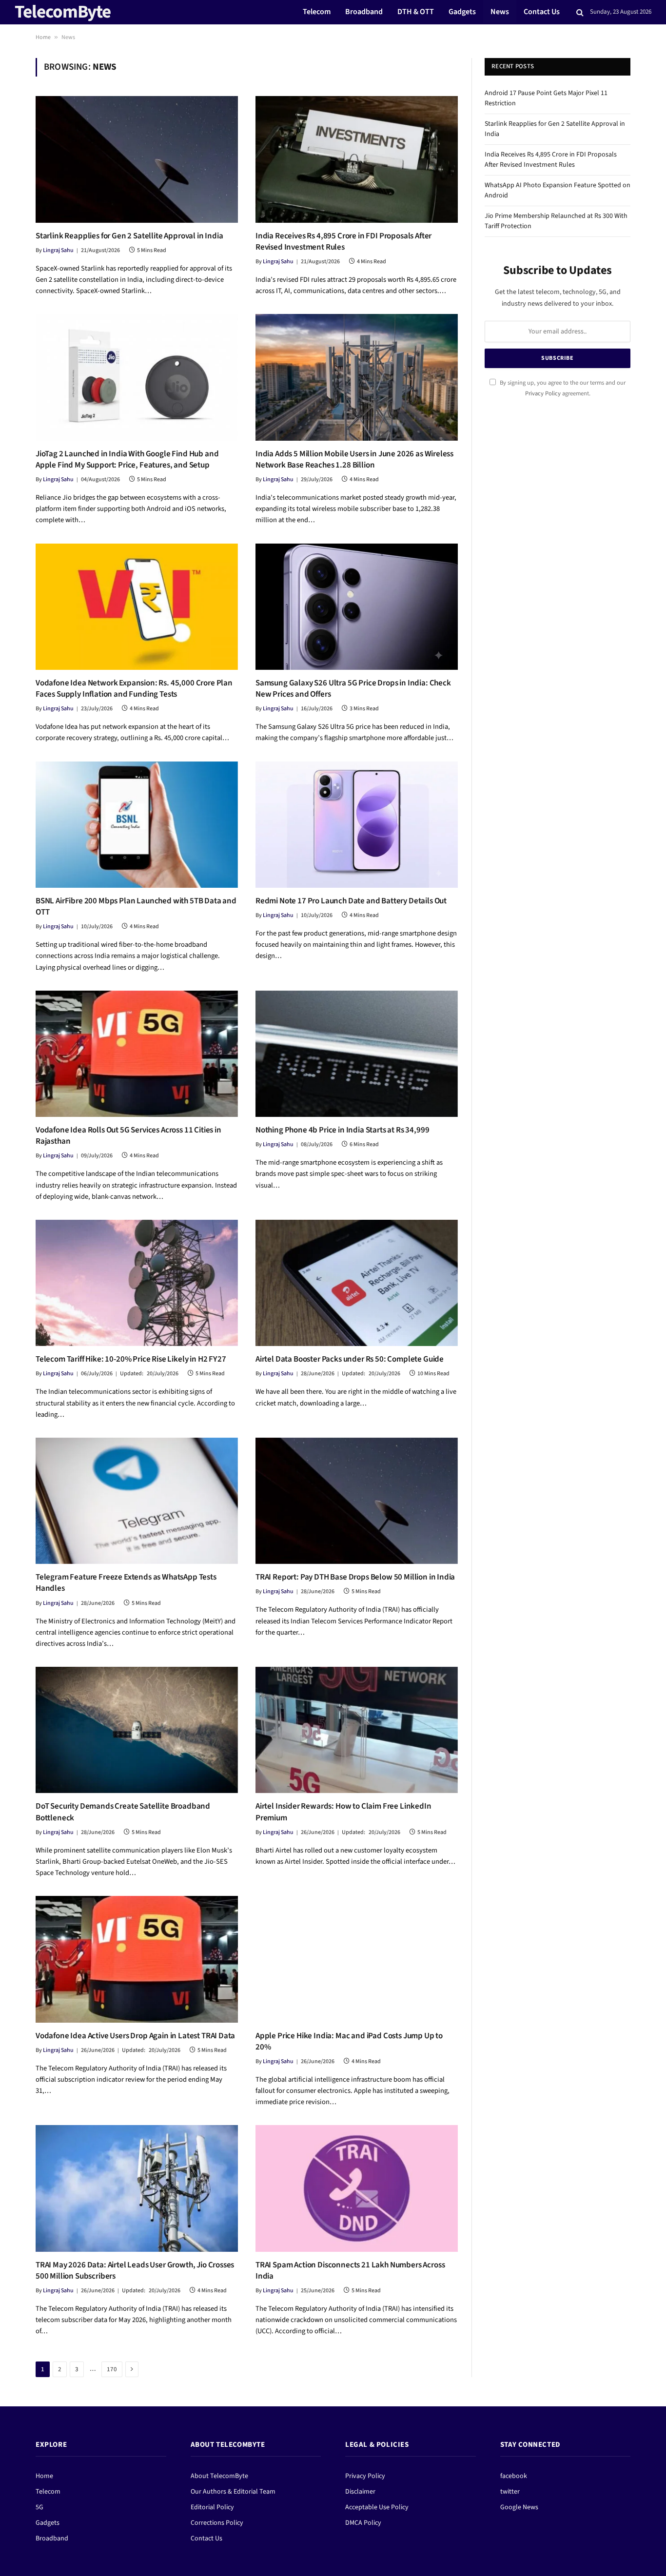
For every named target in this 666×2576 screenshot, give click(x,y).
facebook (514, 2476)
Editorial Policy (212, 2507)
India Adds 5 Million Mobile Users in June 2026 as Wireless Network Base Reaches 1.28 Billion (354, 460)
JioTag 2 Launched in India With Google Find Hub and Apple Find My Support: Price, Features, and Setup (127, 460)
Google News (519, 2507)
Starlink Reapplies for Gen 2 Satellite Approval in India (129, 236)
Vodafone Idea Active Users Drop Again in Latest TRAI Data (135, 2036)
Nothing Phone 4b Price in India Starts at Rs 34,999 (342, 1130)
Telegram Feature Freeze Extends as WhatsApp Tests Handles (126, 1583)
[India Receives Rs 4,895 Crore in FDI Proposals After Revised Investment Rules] (357, 159)
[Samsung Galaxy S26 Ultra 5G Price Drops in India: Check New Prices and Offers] (357, 607)
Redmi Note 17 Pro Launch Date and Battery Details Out (351, 901)
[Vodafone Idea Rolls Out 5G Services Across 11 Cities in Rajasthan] (137, 1054)
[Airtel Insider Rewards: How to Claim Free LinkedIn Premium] (357, 1730)
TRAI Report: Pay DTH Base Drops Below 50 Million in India (355, 1577)
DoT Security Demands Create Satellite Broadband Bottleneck (123, 1812)
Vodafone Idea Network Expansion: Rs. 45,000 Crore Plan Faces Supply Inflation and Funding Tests (134, 689)
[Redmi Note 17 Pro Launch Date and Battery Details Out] (357, 825)
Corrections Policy (217, 2523)
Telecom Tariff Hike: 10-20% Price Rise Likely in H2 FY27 (131, 1359)
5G (39, 2507)
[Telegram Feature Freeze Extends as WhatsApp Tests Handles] (137, 1501)
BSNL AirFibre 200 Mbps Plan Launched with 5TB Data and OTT (136, 907)
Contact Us (542, 12)
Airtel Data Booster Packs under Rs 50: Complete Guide (350, 1359)
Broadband (364, 12)
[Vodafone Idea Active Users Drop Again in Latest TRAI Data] (137, 1959)
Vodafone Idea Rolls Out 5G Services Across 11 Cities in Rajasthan (128, 1136)
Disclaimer (360, 2492)
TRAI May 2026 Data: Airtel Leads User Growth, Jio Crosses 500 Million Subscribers (135, 2271)
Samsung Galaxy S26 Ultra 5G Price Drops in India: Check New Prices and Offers (353, 689)
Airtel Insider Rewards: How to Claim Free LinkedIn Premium (343, 1812)
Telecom (317, 12)
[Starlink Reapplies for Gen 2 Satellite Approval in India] (137, 159)
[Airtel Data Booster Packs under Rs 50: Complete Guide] (357, 1283)
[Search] (580, 12)
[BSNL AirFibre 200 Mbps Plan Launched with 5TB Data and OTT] (137, 825)
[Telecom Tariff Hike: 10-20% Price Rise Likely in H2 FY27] (137, 1283)
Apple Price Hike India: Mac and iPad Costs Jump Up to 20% (349, 2042)
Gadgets (462, 12)
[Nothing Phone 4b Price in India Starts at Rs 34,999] (357, 1054)
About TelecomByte (219, 2476)
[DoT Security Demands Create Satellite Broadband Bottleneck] (137, 1730)
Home (43, 37)
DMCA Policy (363, 2523)
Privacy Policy (543, 393)
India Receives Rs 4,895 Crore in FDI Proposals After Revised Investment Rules (343, 242)
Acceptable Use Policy (377, 2507)
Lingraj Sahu (58, 250)
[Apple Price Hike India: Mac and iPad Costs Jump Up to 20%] (357, 1959)
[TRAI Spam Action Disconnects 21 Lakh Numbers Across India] (357, 2188)
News (500, 12)
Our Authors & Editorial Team (233, 2492)
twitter (510, 2492)
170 (112, 2369)
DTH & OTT (416, 12)
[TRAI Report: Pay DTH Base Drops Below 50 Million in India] (357, 1501)
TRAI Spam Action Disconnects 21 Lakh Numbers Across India (350, 2271)
